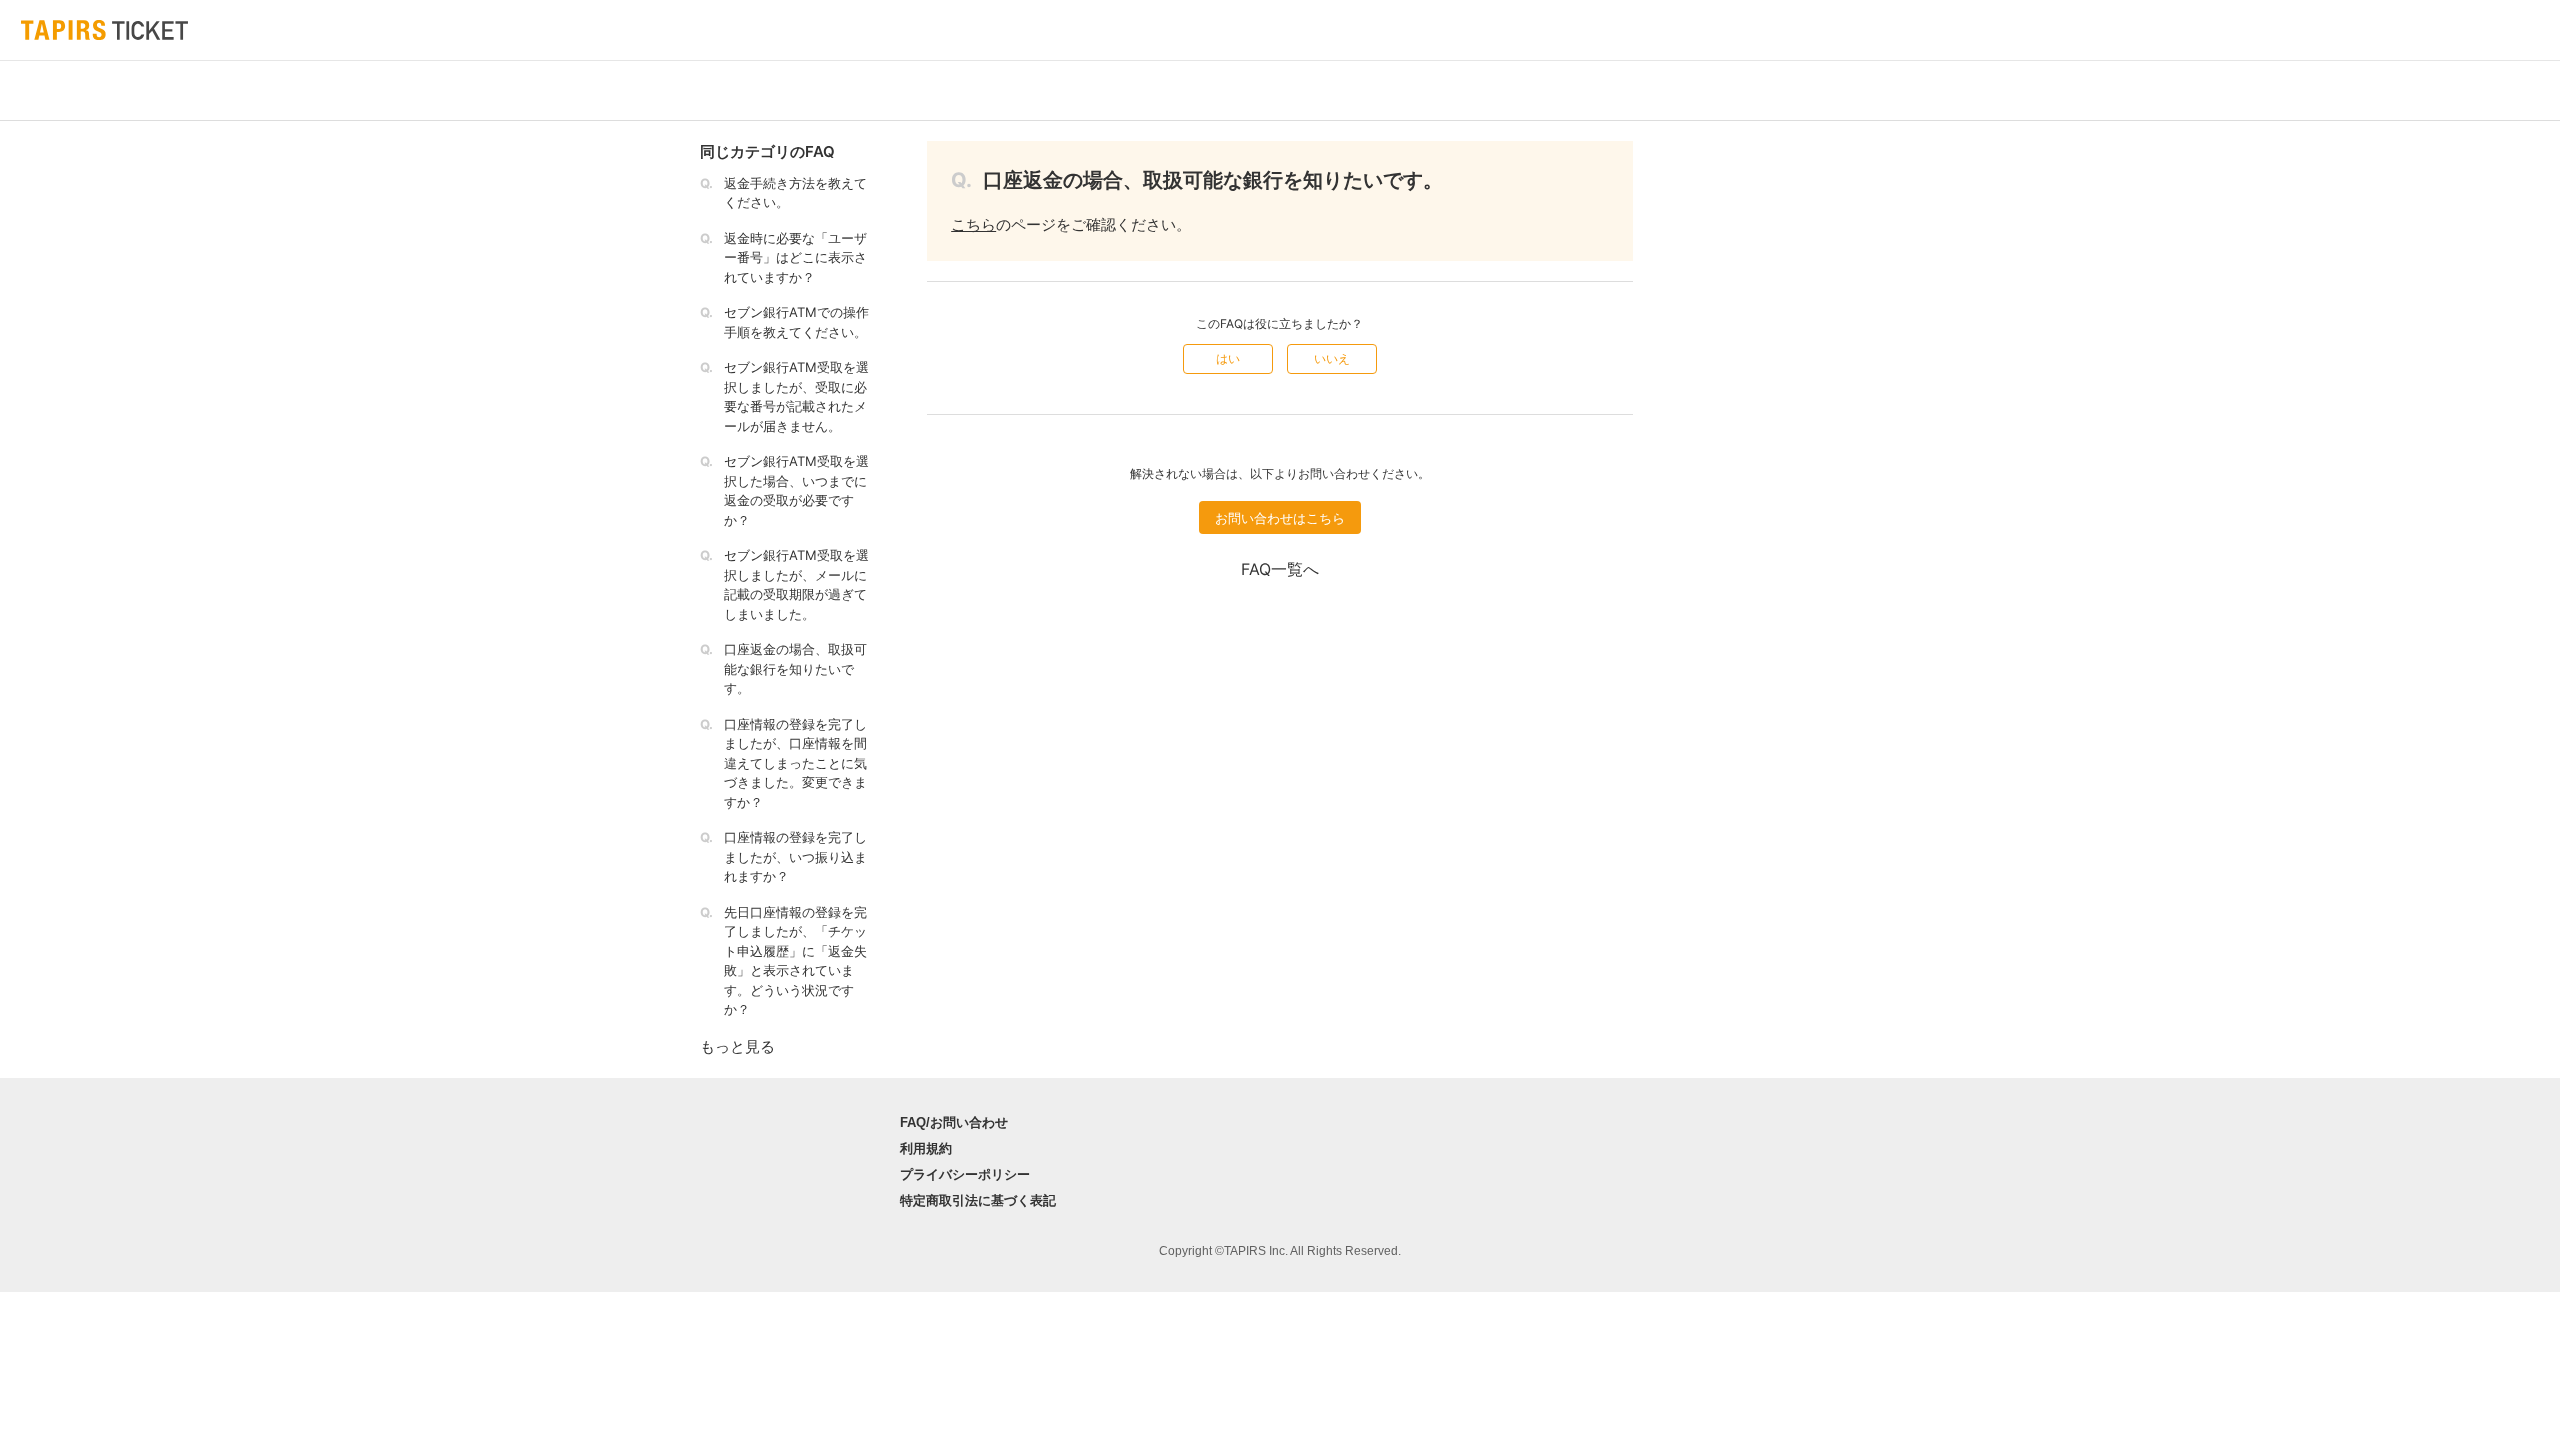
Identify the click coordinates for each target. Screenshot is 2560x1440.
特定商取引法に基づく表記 (978, 1200)
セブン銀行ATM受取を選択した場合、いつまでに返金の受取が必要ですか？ (796, 490)
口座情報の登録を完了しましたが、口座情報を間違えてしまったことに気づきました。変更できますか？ (795, 763)
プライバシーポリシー (965, 1174)
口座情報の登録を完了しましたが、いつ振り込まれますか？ (795, 856)
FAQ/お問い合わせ (954, 1122)
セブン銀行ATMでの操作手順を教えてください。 (796, 322)
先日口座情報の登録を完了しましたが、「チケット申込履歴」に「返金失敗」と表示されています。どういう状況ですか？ (795, 961)
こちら (973, 224)
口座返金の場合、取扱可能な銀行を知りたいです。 (795, 668)
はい (1228, 358)
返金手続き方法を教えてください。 (795, 193)
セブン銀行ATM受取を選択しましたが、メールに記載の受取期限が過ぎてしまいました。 (796, 584)
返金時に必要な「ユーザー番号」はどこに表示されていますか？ (795, 257)
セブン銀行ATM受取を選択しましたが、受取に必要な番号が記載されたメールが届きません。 (796, 396)
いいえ (1332, 358)
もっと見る (737, 1046)
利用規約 (926, 1148)
